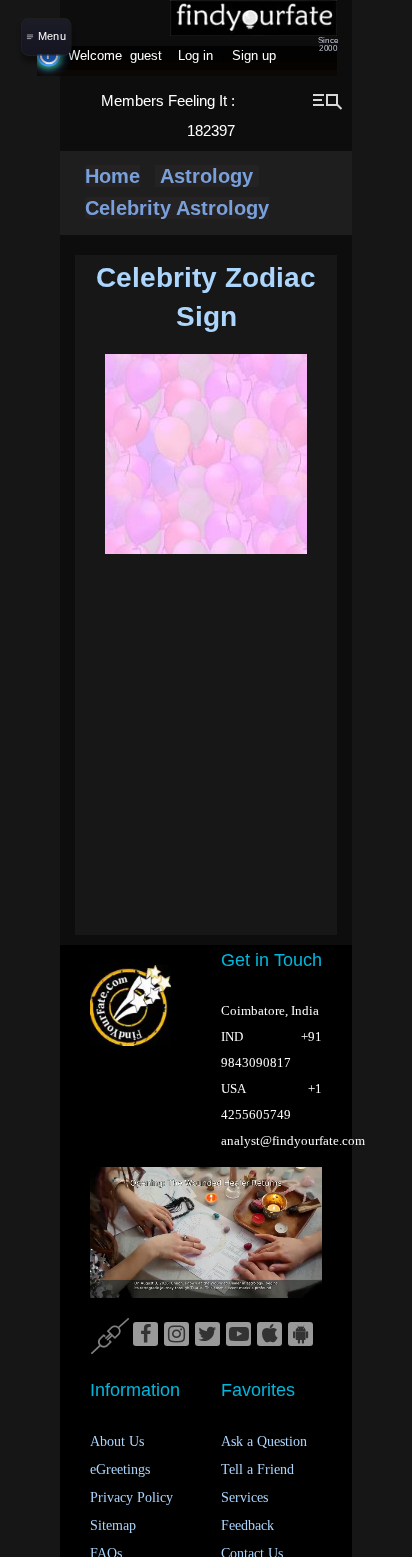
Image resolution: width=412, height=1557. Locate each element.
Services (244, 1497)
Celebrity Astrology (177, 208)
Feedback (247, 1525)
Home (112, 176)
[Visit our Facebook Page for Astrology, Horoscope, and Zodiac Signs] (145, 1335)
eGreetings (120, 1469)
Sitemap (113, 1525)
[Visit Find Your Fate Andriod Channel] (300, 1335)
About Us (117, 1441)
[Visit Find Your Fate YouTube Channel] (238, 1335)
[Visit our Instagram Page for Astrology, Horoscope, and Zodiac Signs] (176, 1335)
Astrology (207, 176)
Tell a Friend (257, 1469)
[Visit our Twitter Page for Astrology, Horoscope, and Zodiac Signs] (207, 1335)
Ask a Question (264, 1441)
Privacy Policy (131, 1497)
